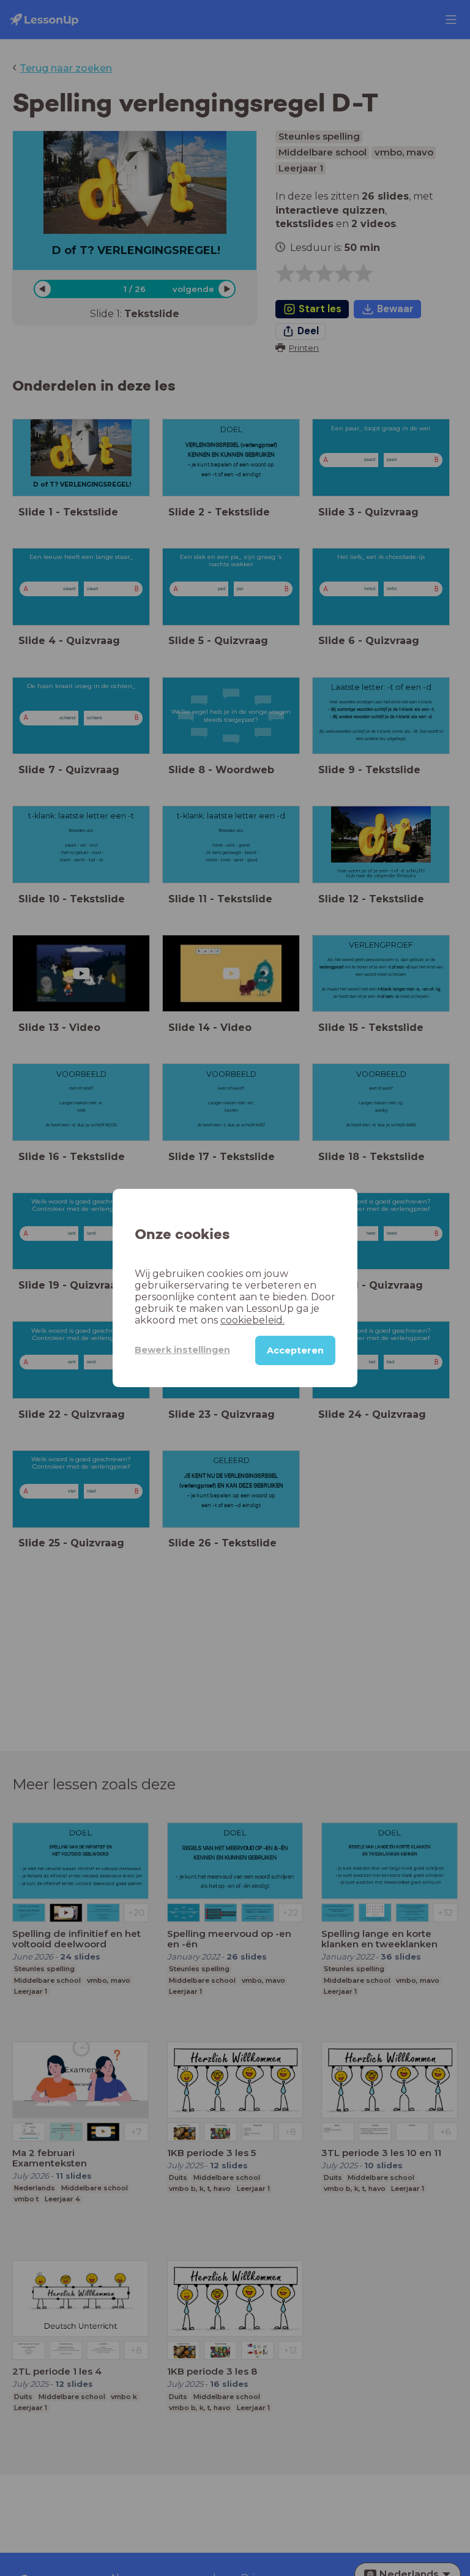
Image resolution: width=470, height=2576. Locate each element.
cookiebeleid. (252, 1320)
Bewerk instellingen (182, 1350)
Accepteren (295, 1350)
